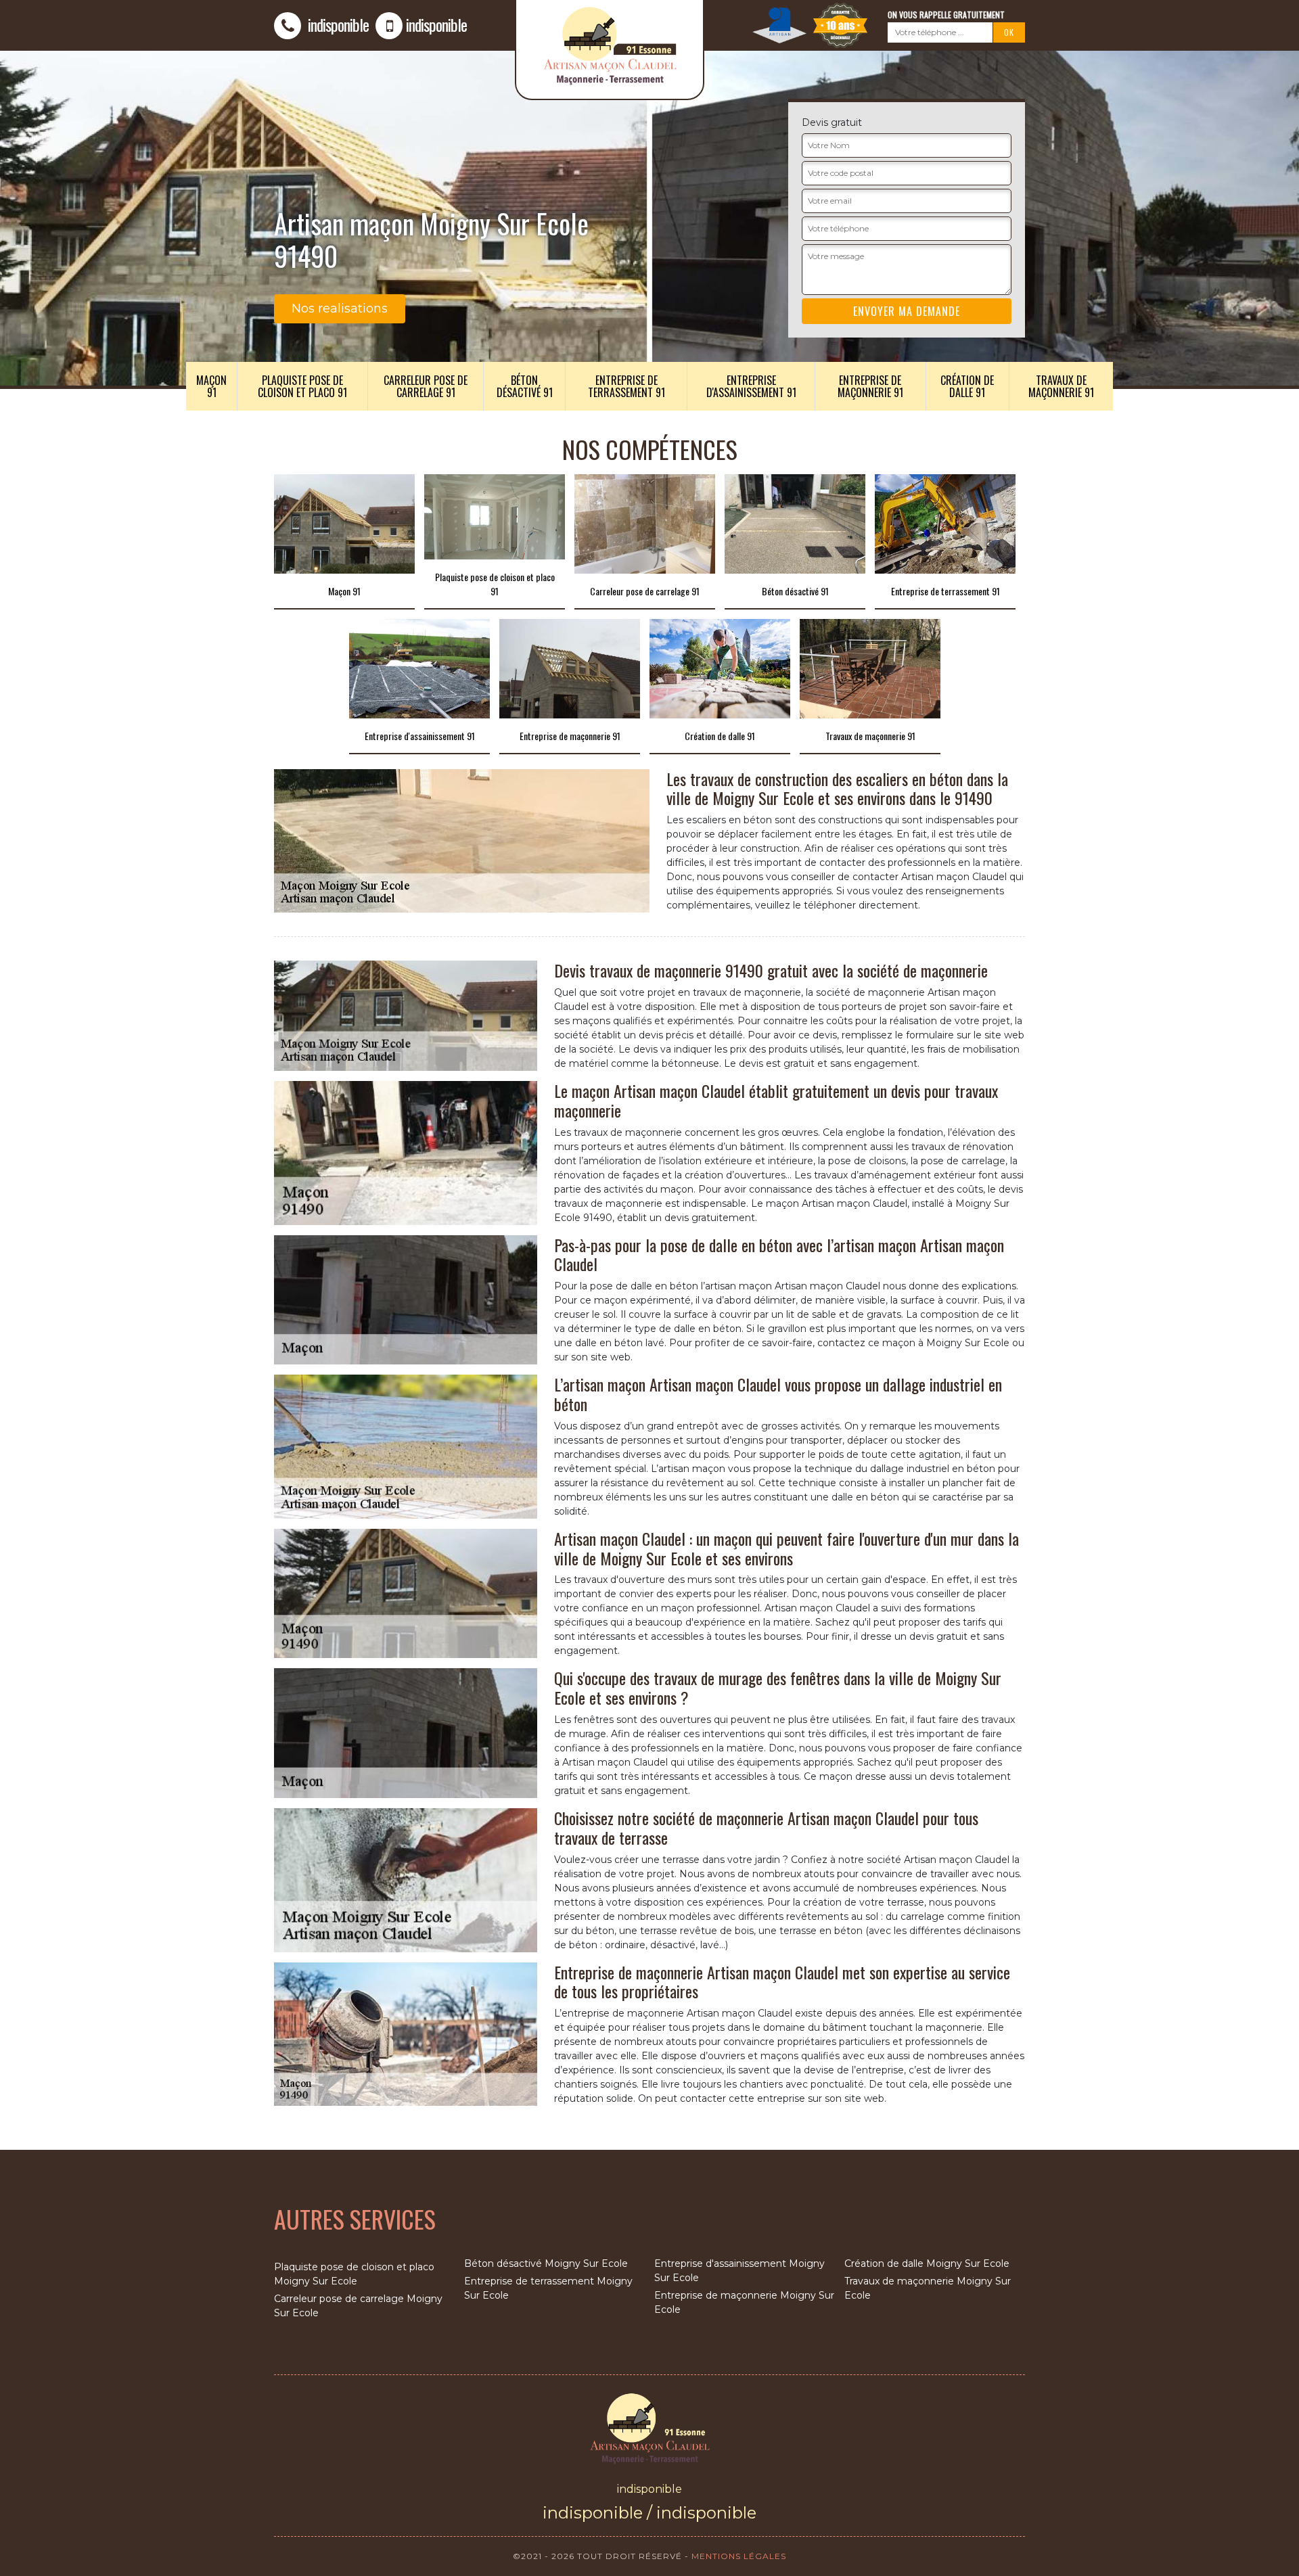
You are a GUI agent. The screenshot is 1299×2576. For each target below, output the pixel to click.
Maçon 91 (211, 386)
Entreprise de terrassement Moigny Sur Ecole (548, 2288)
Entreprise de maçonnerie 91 (870, 386)
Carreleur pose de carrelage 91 (426, 386)
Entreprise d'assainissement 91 (751, 386)
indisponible (337, 24)
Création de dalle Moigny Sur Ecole (927, 2263)
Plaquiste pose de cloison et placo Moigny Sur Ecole (354, 2274)
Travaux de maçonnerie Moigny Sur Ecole (928, 2288)
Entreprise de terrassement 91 (626, 386)
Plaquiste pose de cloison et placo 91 (302, 386)
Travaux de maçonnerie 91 (1061, 386)
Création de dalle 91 (967, 386)
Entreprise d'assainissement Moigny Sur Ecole (739, 2271)
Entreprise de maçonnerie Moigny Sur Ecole (744, 2302)
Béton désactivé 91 (525, 386)
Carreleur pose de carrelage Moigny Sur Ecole (358, 2306)
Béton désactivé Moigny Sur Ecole (546, 2263)
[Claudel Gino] (649, 2427)
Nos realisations (340, 308)
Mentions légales (739, 2556)
